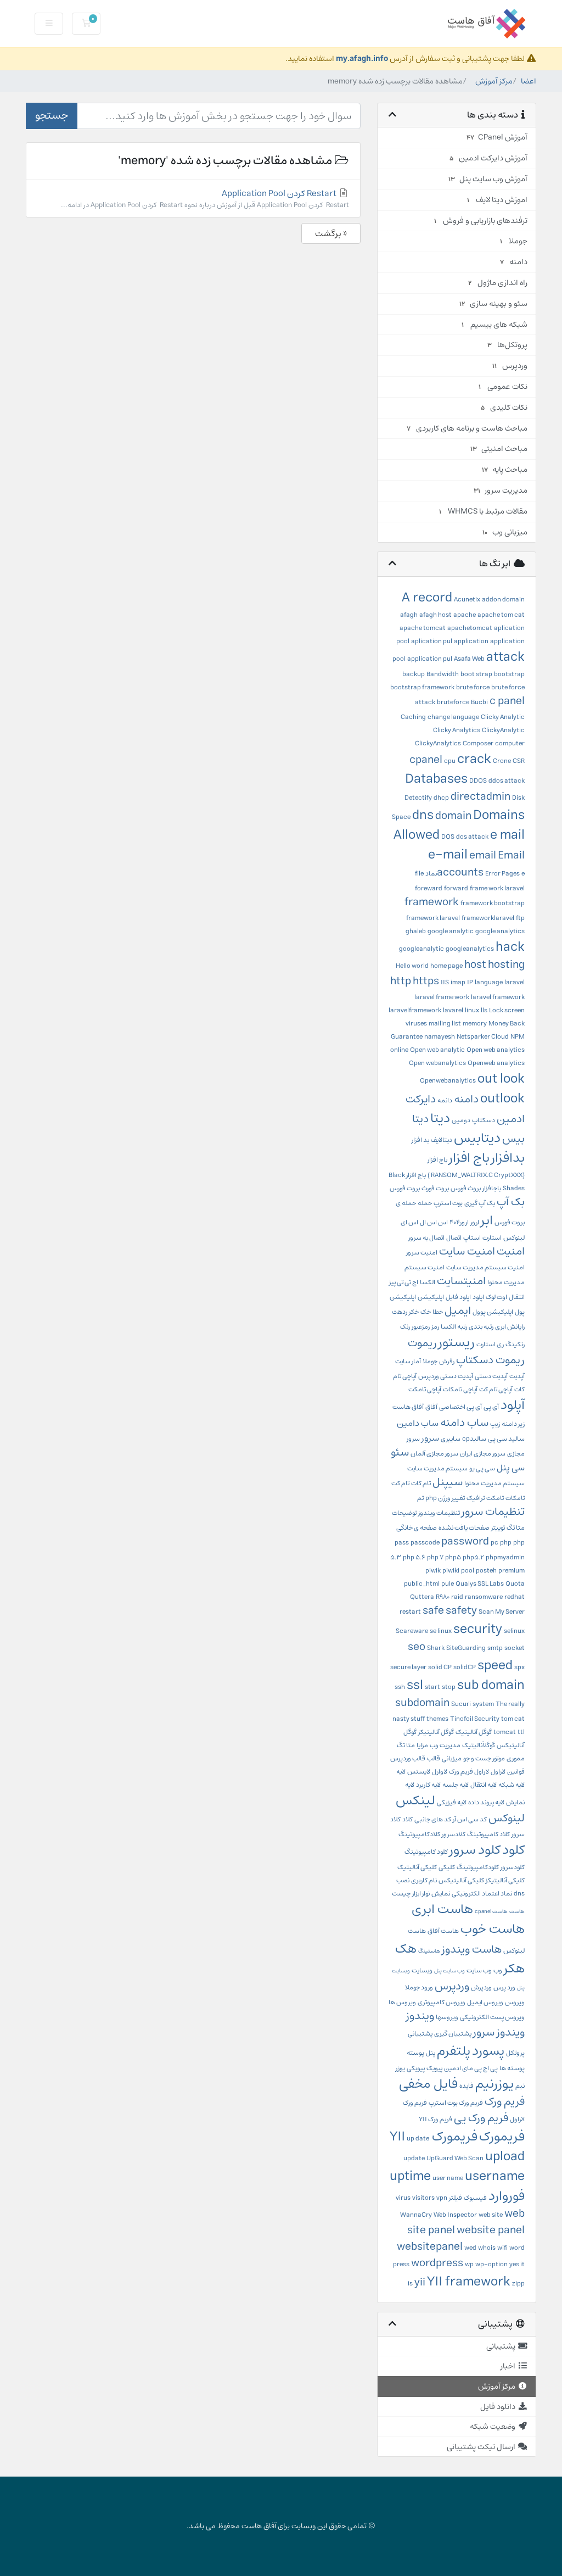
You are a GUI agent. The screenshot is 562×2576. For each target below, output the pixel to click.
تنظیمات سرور (493, 1512)
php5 (453, 1557)
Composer (478, 743)
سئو (400, 1453)
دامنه (466, 1099)
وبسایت (422, 1970)
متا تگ (406, 1745)
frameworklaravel (488, 918)
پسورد (488, 2051)
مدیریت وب (445, 1745)
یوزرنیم (494, 2084)
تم (420, 1498)
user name (448, 2178)
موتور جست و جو (484, 1758)
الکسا (428, 1282)
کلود (513, 1850)
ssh (400, 1687)
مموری (516, 1758)
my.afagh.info (362, 58)
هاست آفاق (443, 1931)
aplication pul (432, 641)
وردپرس (452, 1986)
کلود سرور (475, 1850)
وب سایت (479, 1970)
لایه (401, 1772)
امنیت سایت (467, 1251)
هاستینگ (429, 1951)
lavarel (453, 1010)
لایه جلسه (456, 1785)
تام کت (400, 1483)
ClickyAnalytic (503, 730)
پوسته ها (512, 2068)
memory (475, 1024)
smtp (495, 1648)
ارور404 (459, 1222)
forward (456, 888)
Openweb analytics (496, 1063)
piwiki (451, 1571)
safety (461, 1611)
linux (472, 1010)
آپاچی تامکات (460, 1389)
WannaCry (416, 2215)
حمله (425, 1203)
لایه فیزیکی (452, 1802)
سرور (430, 1438)
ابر (487, 1220)
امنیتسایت (461, 1281)
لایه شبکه (512, 1785)
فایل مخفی (428, 2084)
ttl (521, 1732)
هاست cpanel (491, 1911)
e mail (507, 835)
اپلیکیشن (431, 1297)
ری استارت (490, 1344)
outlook (502, 1099)
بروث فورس (466, 1188)
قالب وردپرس (408, 1758)
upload (505, 2156)
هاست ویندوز (472, 1950)
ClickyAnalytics (438, 743)
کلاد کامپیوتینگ (488, 1834)
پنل (431, 2053)
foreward (429, 888)
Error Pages (502, 874)
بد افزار (420, 1140)
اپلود (478, 1297)
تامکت (495, 1498)
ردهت (400, 1312)
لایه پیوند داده (486, 1802)
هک (406, 1949)
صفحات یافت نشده (464, 1528)
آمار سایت (408, 1361)
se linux (441, 1631)
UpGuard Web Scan (455, 2158)
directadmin (480, 797)
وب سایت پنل (449, 1971)
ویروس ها (402, 2002)
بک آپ (511, 1202)
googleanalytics (470, 949)
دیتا (440, 1118)
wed (470, 2248)
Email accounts (481, 864)
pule (448, 1584)
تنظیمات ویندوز (439, 1513)
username (495, 2176)
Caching (413, 717)
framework (432, 902)
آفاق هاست (408, 1407)
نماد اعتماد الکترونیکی (482, 1894)
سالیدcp (474, 1439)
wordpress (437, 2263)
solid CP (440, 1667)
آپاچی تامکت (425, 1389)
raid (457, 1597)
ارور (475, 1222)
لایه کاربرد (428, 1785)
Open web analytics (496, 1050)
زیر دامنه (513, 1424)
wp (469, 2264)
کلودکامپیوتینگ (478, 1867)
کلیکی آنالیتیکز (505, 1880)
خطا (438, 1312)
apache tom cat (501, 615)
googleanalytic (421, 949)
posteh (486, 1571)
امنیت (511, 1251)
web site (491, 2215)
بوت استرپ (448, 1203)
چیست (401, 1894)
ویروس (515, 2002)
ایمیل (458, 1311)
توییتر (498, 1528)
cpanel (426, 760)
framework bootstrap (493, 903)
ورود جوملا (419, 1987)
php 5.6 (414, 1557)
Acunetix (467, 600)
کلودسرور (513, 1867)
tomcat (505, 1732)
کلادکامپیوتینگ (419, 1834)
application (471, 641)
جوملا (430, 1361)
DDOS (478, 781)
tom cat (513, 1719)
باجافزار (492, 1188)
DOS (448, 837)
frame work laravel (497, 888)
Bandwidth (443, 674)
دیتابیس (477, 1138)
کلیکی (447, 1867)
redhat (515, 1597)
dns (423, 815)
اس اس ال (434, 1222)
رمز (435, 1327)
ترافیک (476, 1498)
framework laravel (433, 918)
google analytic (451, 931)
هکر (514, 1969)
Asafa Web (469, 659)
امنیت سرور (422, 1253)
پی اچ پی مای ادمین (471, 2068)
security (478, 1629)
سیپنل (448, 1482)
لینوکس (507, 1818)
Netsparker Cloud (483, 1037)
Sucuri (461, 1704)
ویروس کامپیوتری (442, 2002)
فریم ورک (505, 2102)
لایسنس (419, 1772)
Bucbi (479, 702)
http (401, 981)
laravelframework (415, 1010)
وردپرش (481, 1987)
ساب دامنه (464, 1423)
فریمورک (502, 2137)
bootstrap (509, 674)
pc (494, 1543)
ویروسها (447, 2017)
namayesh (440, 1037)
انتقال (517, 1297)
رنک (405, 1327)
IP (470, 982)
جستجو (52, 116)
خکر (414, 1312)
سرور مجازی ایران (483, 1454)
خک (426, 1312)
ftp (520, 918)
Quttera (422, 1597)
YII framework (469, 2282)
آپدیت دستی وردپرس (446, 1376)
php (506, 1543)
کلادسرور (454, 1834)
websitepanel (430, 2247)
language (489, 982)
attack (505, 657)
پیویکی (416, 2068)
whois (487, 2248)
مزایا (422, 1745)
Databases (436, 779)
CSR (519, 761)
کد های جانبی (433, 1819)
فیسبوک (475, 2198)
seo (417, 1647)
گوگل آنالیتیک (474, 1732)
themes (437, 1719)
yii (420, 2282)
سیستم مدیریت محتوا (494, 1483)
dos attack (472, 837)
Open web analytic (437, 1050)
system (483, 1704)
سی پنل (511, 1468)
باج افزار (469, 1158)
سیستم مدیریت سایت (437, 1468)
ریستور (457, 1342)
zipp (518, 2284)
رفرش (447, 1361)
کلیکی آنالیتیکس (461, 1880)
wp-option (491, 2264)
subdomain (422, 1703)
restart (410, 1612)
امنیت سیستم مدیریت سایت (485, 1267)
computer (510, 743)
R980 (443, 1597)
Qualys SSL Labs (480, 1584)
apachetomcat (470, 628)
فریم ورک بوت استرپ (456, 2103)
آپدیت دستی (491, 1376)
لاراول (498, 1772)
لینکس (415, 1800)
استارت (492, 1238)
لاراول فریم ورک (469, 1772)
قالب (434, 1758)
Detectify (418, 798)
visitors (423, 2198)
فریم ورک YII (435, 2119)
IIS (445, 982)
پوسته (415, 2053)
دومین (461, 1120)
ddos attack (507, 781)
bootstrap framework (422, 687)
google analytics (500, 931)
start (432, 1687)
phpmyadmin (505, 1557)
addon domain (503, 600)
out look (501, 1079)
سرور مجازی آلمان (434, 1454)
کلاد (408, 1819)
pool (468, 1571)
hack (510, 947)
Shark (436, 1648)
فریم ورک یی (481, 2118)
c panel (507, 701)
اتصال (454, 1238)
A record (427, 598)
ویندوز (420, 2016)
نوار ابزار (421, 1894)
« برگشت (331, 233)
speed (495, 1665)
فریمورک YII (434, 2137)
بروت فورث (435, 1188)
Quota (515, 1584)
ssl (415, 1685)
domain (453, 816)
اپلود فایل (458, 1297)
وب (498, 1970)
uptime (410, 2176)
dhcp (441, 798)
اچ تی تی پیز (404, 1282)
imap (458, 982)
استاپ (472, 1238)
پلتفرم (454, 2051)
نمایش (441, 1894)
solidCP (465, 1667)
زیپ (495, 1424)
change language (453, 717)
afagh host (435, 615)
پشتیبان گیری (453, 2034)
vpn (442, 2198)
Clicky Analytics (457, 730)
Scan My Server (502, 1612)
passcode (425, 1543)
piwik (433, 1571)
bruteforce (453, 702)
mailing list (445, 1024)
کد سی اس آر (470, 1819)
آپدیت (517, 1376)
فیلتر (456, 2198)
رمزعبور (421, 1327)
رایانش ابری (510, 1327)
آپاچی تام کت (496, 1389)
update (414, 2158)
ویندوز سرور (499, 2033)
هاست (517, 1911)
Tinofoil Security (475, 1719)
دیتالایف (442, 1140)
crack (474, 759)
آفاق (431, 1407)
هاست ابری (442, 1909)
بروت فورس (405, 1188)
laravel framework (498, 997)
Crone (502, 761)
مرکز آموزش (494, 81)
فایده (467, 2086)
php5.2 (473, 1557)
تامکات (515, 1498)
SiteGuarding (466, 1648)
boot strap (476, 674)
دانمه (445, 1100)
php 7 (435, 1557)
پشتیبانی (420, 2034)
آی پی (491, 1407)
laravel (515, 982)
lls (484, 1010)
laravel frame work (442, 997)
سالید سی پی (506, 1439)
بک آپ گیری (480, 1203)
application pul (430, 659)
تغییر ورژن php (445, 1498)
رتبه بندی (481, 1327)
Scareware (412, 1631)
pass (402, 1543)
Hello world (412, 966)
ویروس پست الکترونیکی (492, 2017)
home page (446, 966)
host (475, 965)
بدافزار (508, 1158)
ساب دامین (418, 1423)
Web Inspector (455, 2215)
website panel (491, 2230)
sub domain (491, 1685)
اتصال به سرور (426, 1238)
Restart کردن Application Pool (205, 199)
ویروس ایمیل (485, 2002)
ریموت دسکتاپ (490, 1360)
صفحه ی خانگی (417, 1528)
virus (403, 2198)
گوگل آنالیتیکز (436, 1732)
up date (418, 2139)
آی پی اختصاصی (460, 1407)
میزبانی (452, 1758)
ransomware (484, 1597)
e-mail (448, 855)
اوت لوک (496, 1297)
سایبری (451, 1439)
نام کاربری (424, 1880)
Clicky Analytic (503, 717)
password (465, 1541)
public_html (422, 1584)
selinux (514, 1631)
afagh (409, 615)
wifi (502, 2248)
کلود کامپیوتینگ (426, 1852)
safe (433, 1611)
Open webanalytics (437, 1063)
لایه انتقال (484, 1785)
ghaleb (416, 931)
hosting (506, 965)
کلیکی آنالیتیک (417, 1867)
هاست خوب (493, 1929)
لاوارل (440, 1772)
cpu (450, 761)
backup (414, 674)
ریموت (422, 1343)
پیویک (434, 2068)
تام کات (421, 1483)
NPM (518, 1037)
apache (465, 615)
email (483, 855)
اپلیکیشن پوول (493, 1312)
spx (519, 1667)
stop (449, 1687)
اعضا (529, 81)
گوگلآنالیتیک (479, 1745)
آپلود (513, 1405)
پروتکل (515, 2053)
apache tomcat (423, 628)
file (419, 874)
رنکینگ (515, 1344)
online (399, 1050)
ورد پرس (504, 1987)
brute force (473, 687)
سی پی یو (482, 1468)
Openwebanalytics (448, 1081)
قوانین (516, 1772)
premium (512, 1571)
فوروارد (507, 2196)
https (426, 981)
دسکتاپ (484, 1120)
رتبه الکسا (454, 1327)
